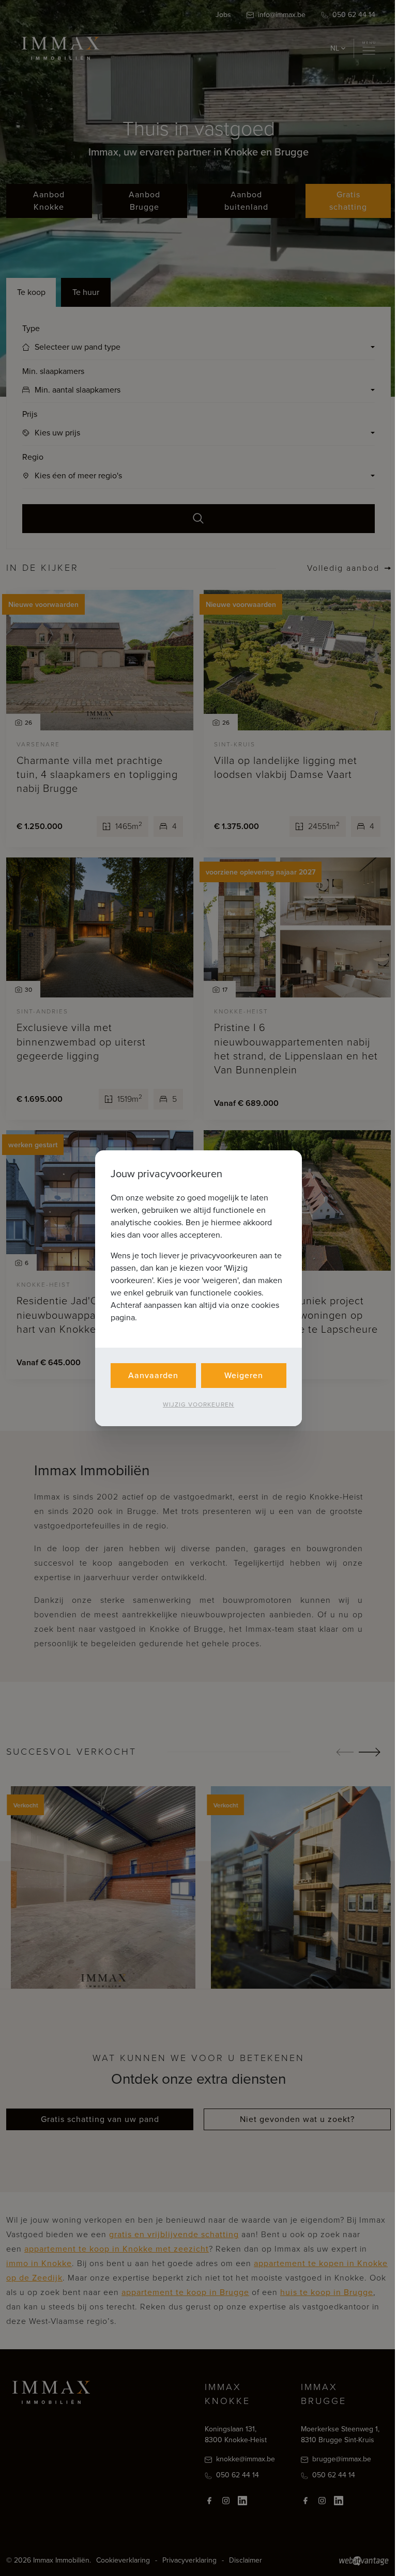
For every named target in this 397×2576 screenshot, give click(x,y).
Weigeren (240, 1375)
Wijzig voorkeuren (195, 1404)
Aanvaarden (150, 1375)
